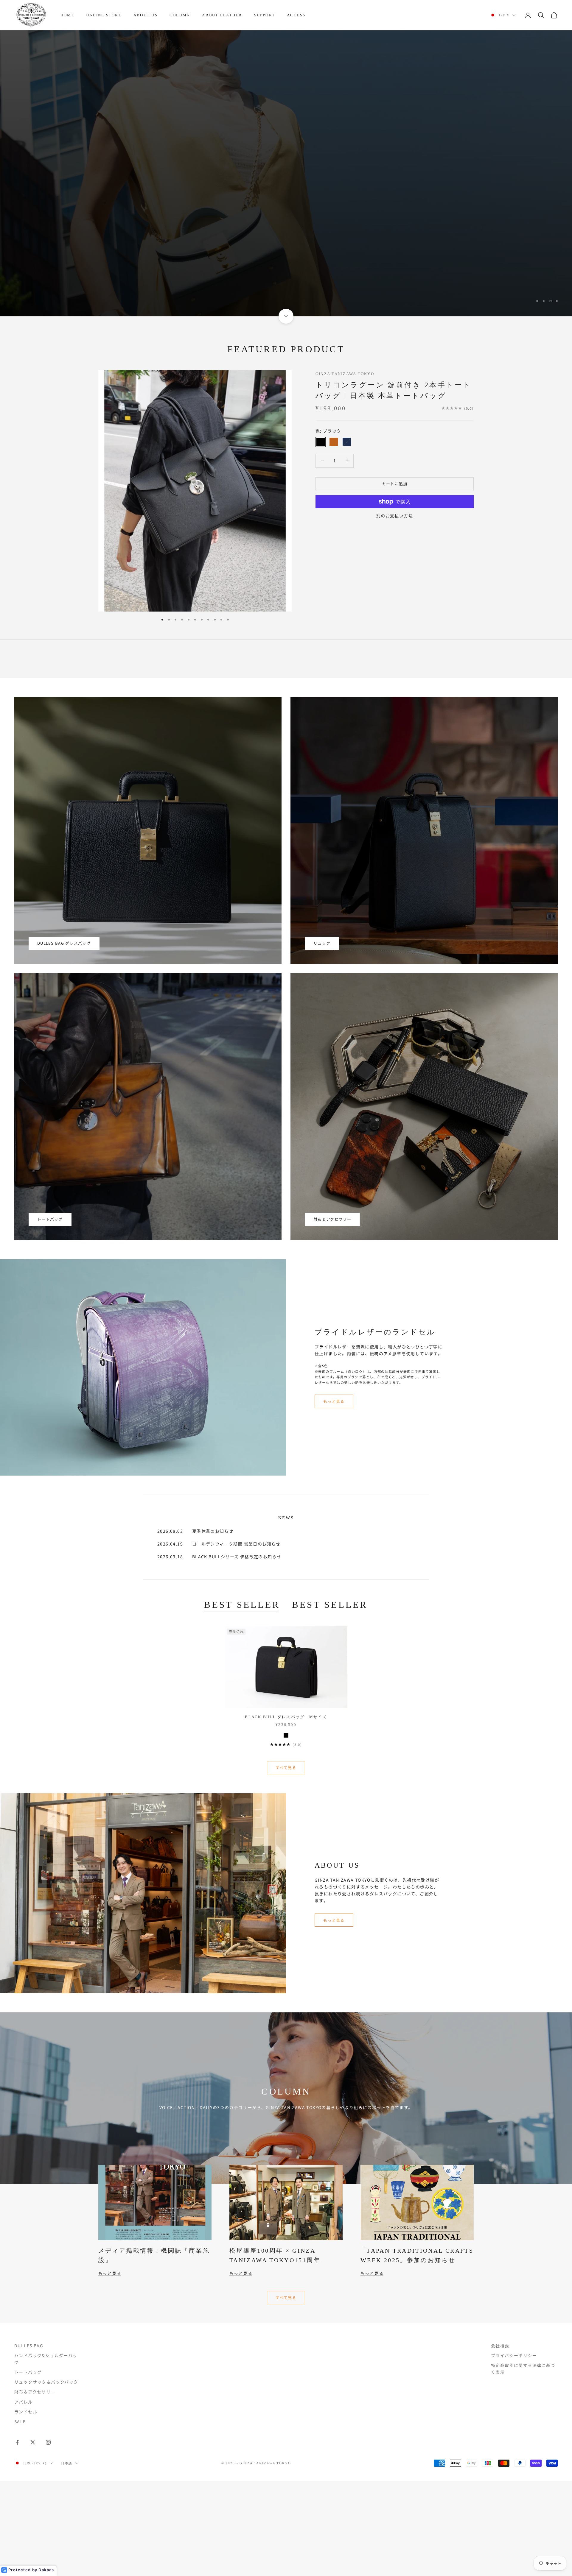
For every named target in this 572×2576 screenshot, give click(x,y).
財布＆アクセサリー (332, 1219)
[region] (286, 173)
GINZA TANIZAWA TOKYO (345, 374)
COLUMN (180, 15)
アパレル (24, 2402)
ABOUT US (146, 15)
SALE (20, 2421)
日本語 (67, 2463)
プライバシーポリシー (514, 2355)
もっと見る (334, 1401)
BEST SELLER (242, 1605)
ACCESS (296, 15)
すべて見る (286, 1768)
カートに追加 (395, 484)
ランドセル (26, 2412)
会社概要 (500, 2346)
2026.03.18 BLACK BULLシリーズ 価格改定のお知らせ (219, 1557)
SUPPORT (265, 15)
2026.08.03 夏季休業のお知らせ (195, 1531)
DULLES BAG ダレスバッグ (64, 943)
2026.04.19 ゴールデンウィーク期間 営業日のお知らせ (219, 1544)
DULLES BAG (29, 2346)
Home (67, 15)
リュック (322, 943)
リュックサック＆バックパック (46, 2382)
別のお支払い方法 (395, 516)
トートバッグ (50, 1219)
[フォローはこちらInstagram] (48, 2442)
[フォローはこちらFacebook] (17, 2442)
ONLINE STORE (104, 15)
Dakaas (46, 2570)
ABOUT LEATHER (222, 15)
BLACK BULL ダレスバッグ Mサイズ (286, 1717)
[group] (286, 173)
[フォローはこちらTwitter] (33, 2442)
